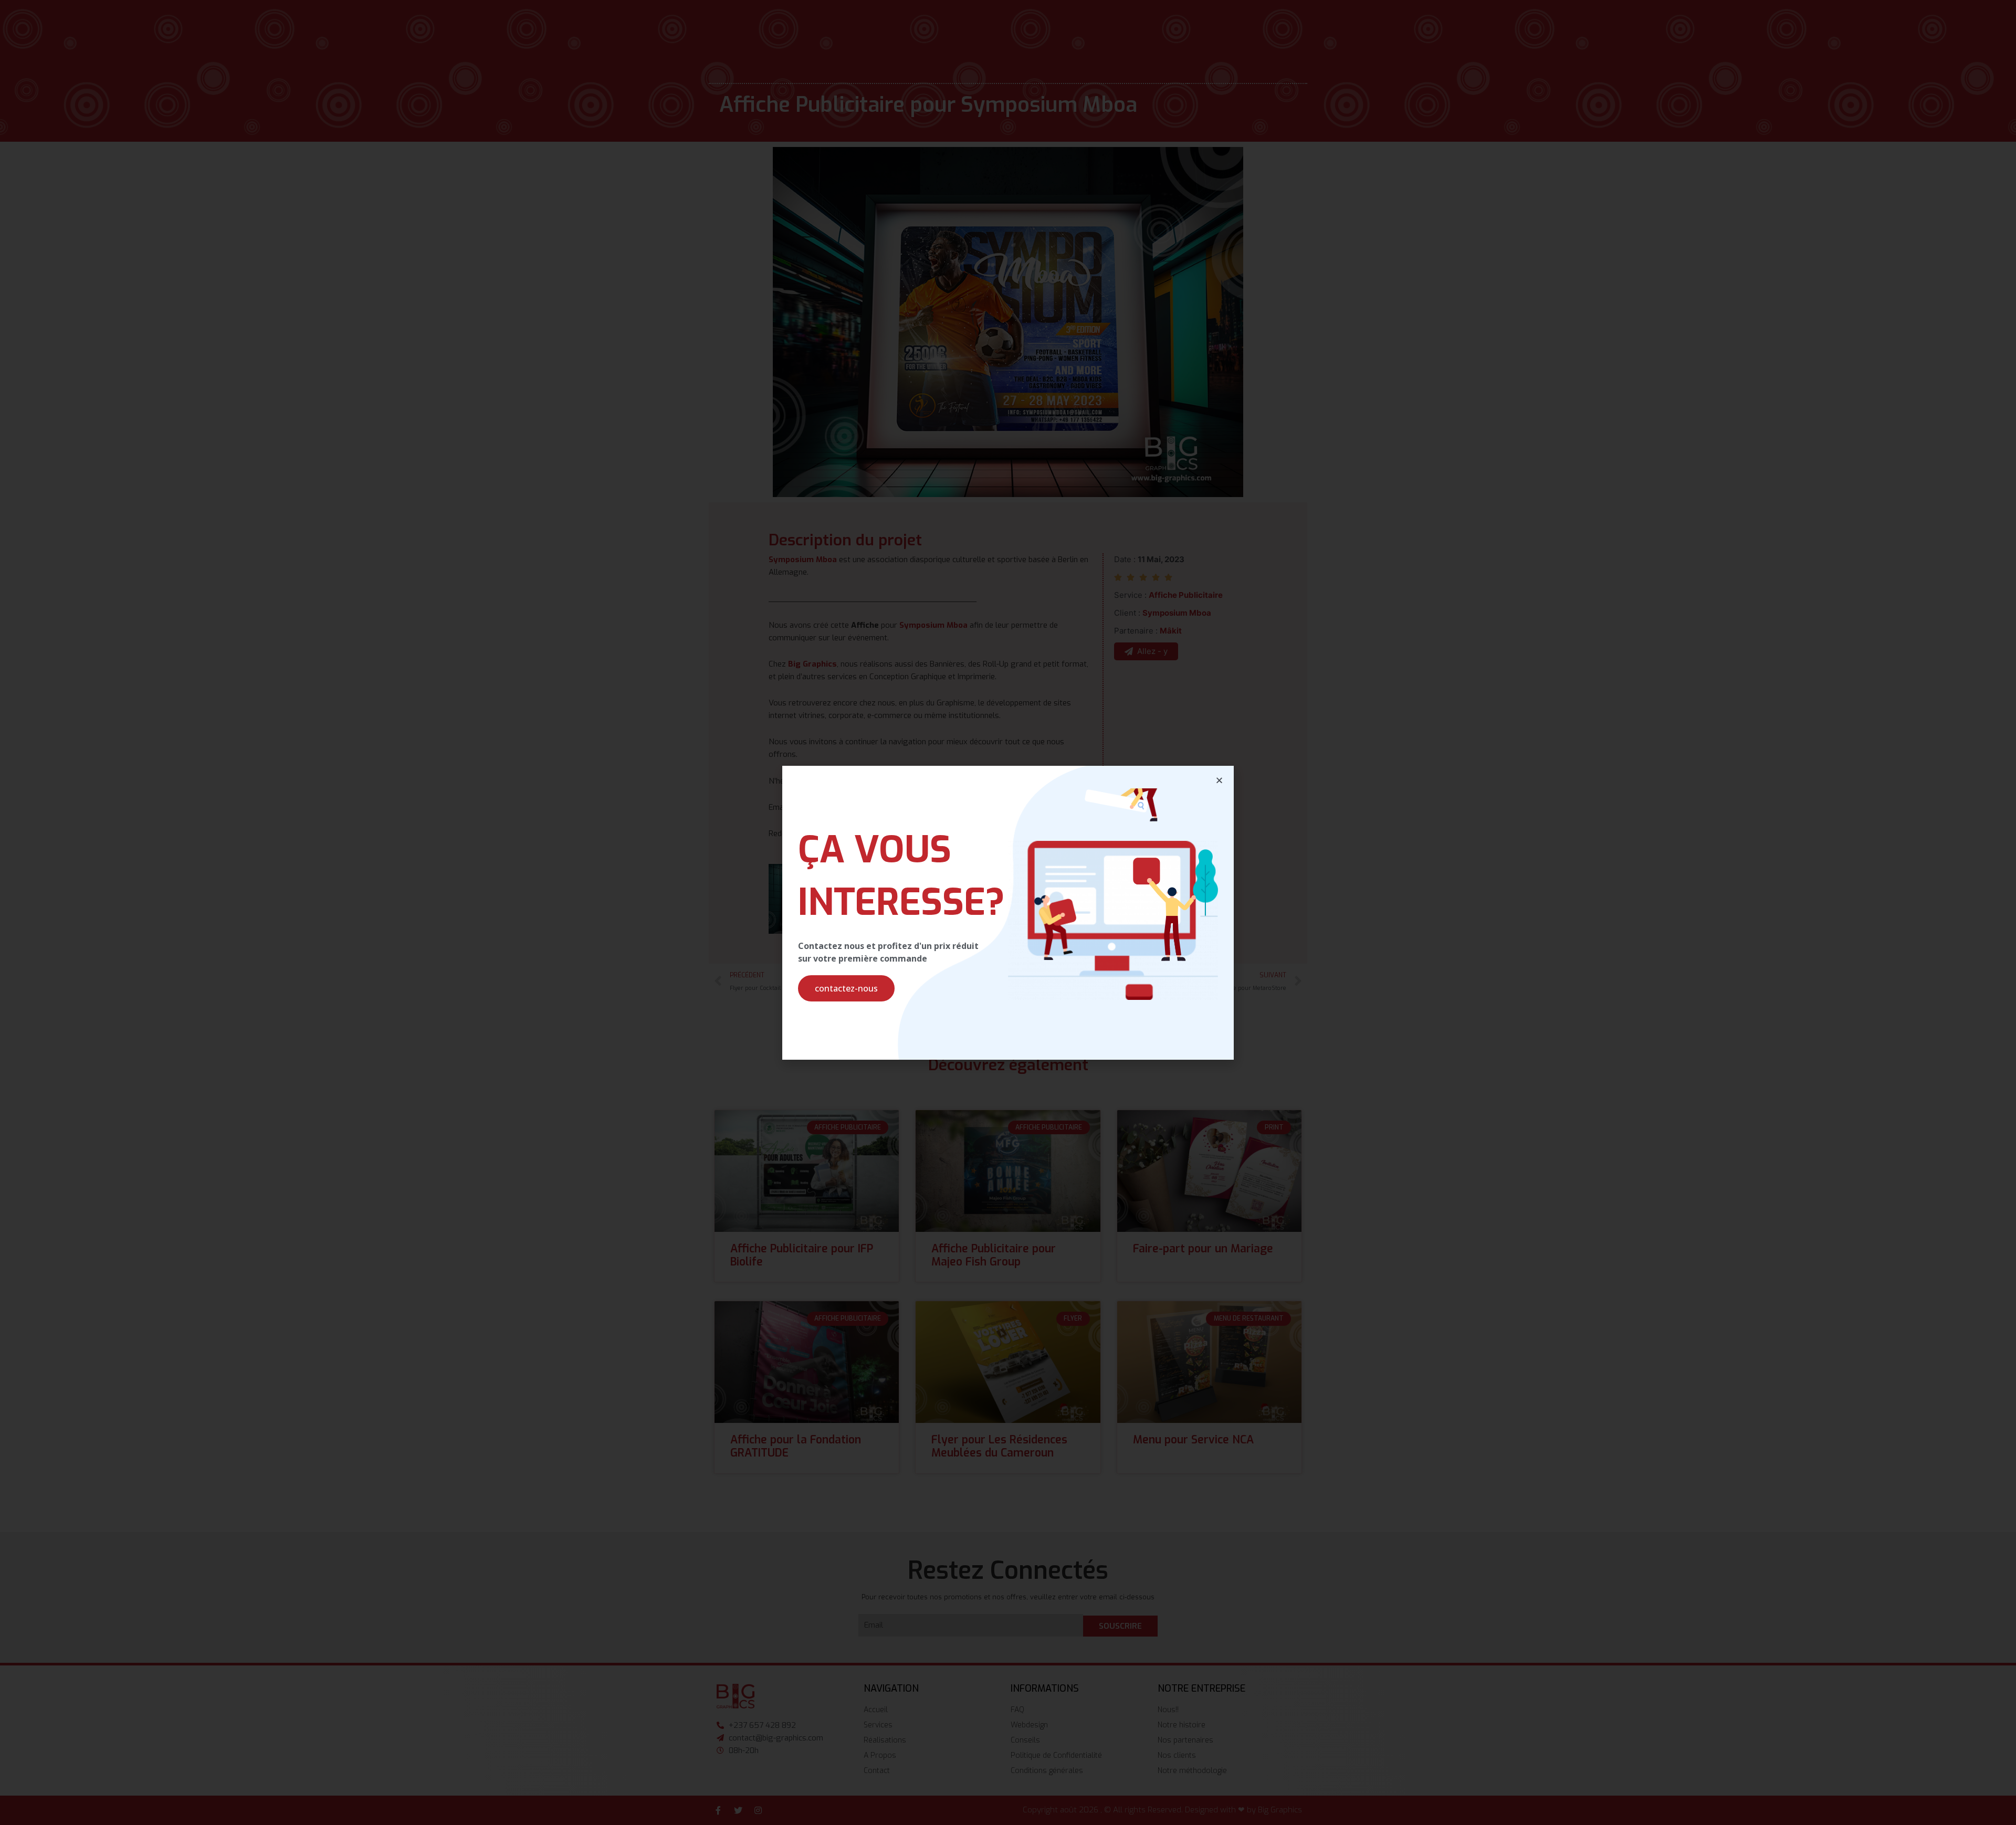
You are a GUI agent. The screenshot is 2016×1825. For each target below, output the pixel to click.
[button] (846, 988)
